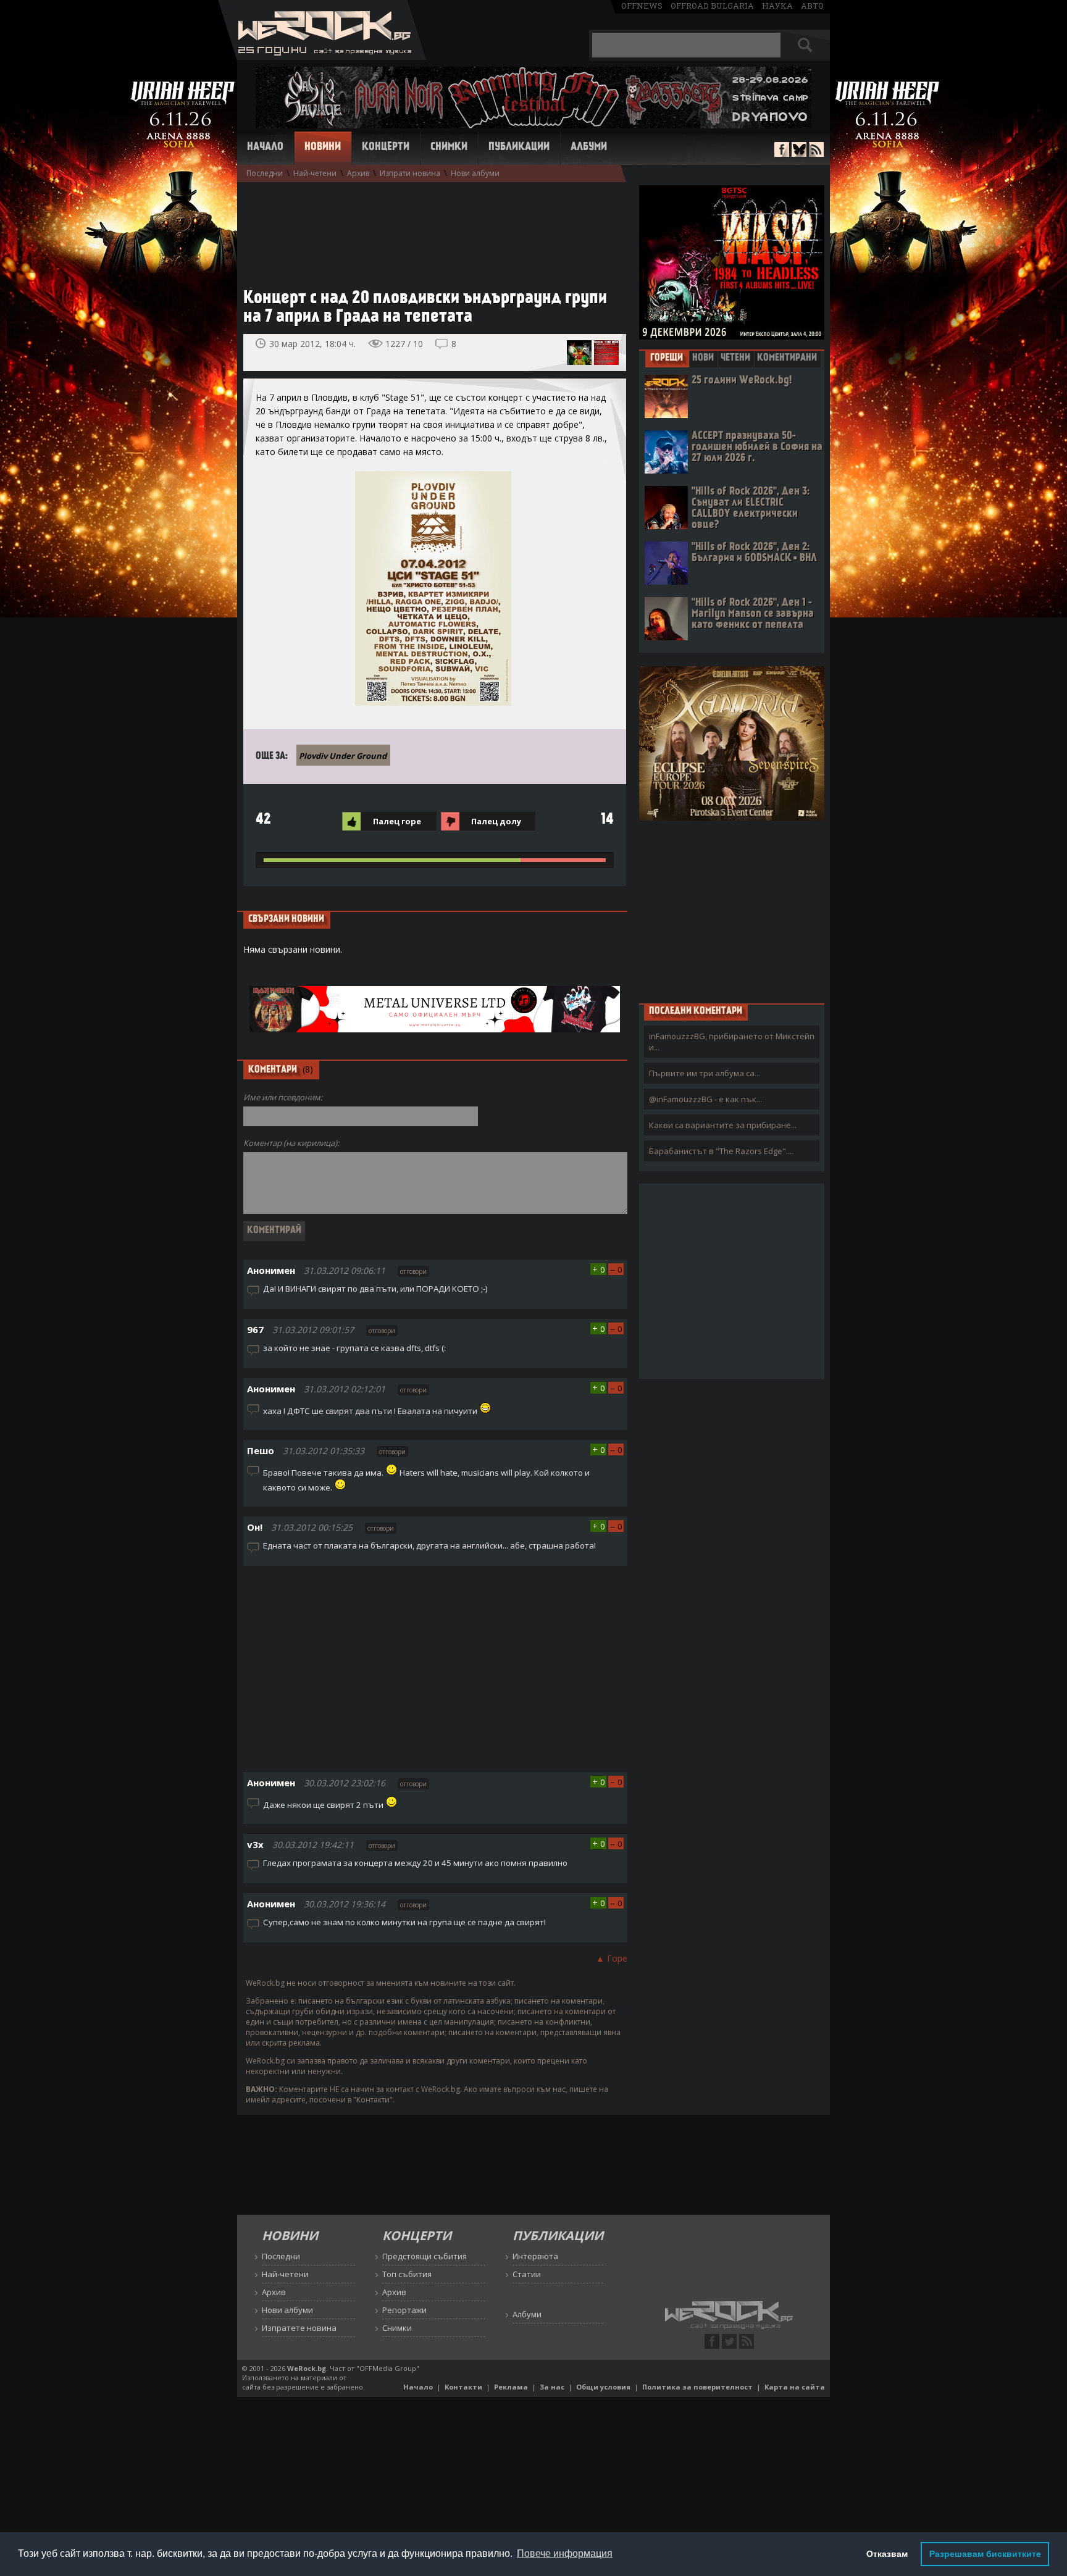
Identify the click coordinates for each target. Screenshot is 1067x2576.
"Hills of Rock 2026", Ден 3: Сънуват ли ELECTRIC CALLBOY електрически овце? (751, 508)
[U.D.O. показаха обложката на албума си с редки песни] (579, 353)
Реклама (511, 2387)
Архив (358, 173)
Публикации (519, 148)
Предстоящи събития (425, 2256)
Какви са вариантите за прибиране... (723, 1125)
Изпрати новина (410, 173)
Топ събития (407, 2274)
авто (812, 6)
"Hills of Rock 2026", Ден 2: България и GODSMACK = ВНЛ (754, 553)
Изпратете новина (299, 2328)
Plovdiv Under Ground (343, 756)
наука (777, 6)
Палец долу (496, 821)
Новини (323, 148)
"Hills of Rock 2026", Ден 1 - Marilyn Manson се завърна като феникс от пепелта (753, 614)
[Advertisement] (429, 229)
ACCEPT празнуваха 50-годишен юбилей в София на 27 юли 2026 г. (757, 447)
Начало (265, 148)
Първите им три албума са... (705, 1073)
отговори (413, 1271)
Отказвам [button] (887, 2554)
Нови (703, 358)
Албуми (589, 148)
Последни (265, 173)
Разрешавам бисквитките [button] (985, 2554)
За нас (552, 2387)
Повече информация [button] (565, 2553)
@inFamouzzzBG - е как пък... (705, 1099)
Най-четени (315, 173)
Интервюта (535, 2256)
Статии (527, 2274)
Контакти (463, 2387)
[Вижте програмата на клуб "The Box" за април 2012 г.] (606, 353)
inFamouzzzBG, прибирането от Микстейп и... (732, 1042)
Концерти (386, 148)
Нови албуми (475, 173)
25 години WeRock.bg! (742, 381)
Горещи (667, 358)
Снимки (449, 148)
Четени (735, 358)
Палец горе (397, 821)
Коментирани (787, 358)
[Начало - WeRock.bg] (322, 56)
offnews (642, 6)
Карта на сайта (795, 2387)
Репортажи (404, 2310)
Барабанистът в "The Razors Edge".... (721, 1151)
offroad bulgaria (712, 6)
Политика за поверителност (697, 2387)
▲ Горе (612, 1958)
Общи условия (603, 2387)
